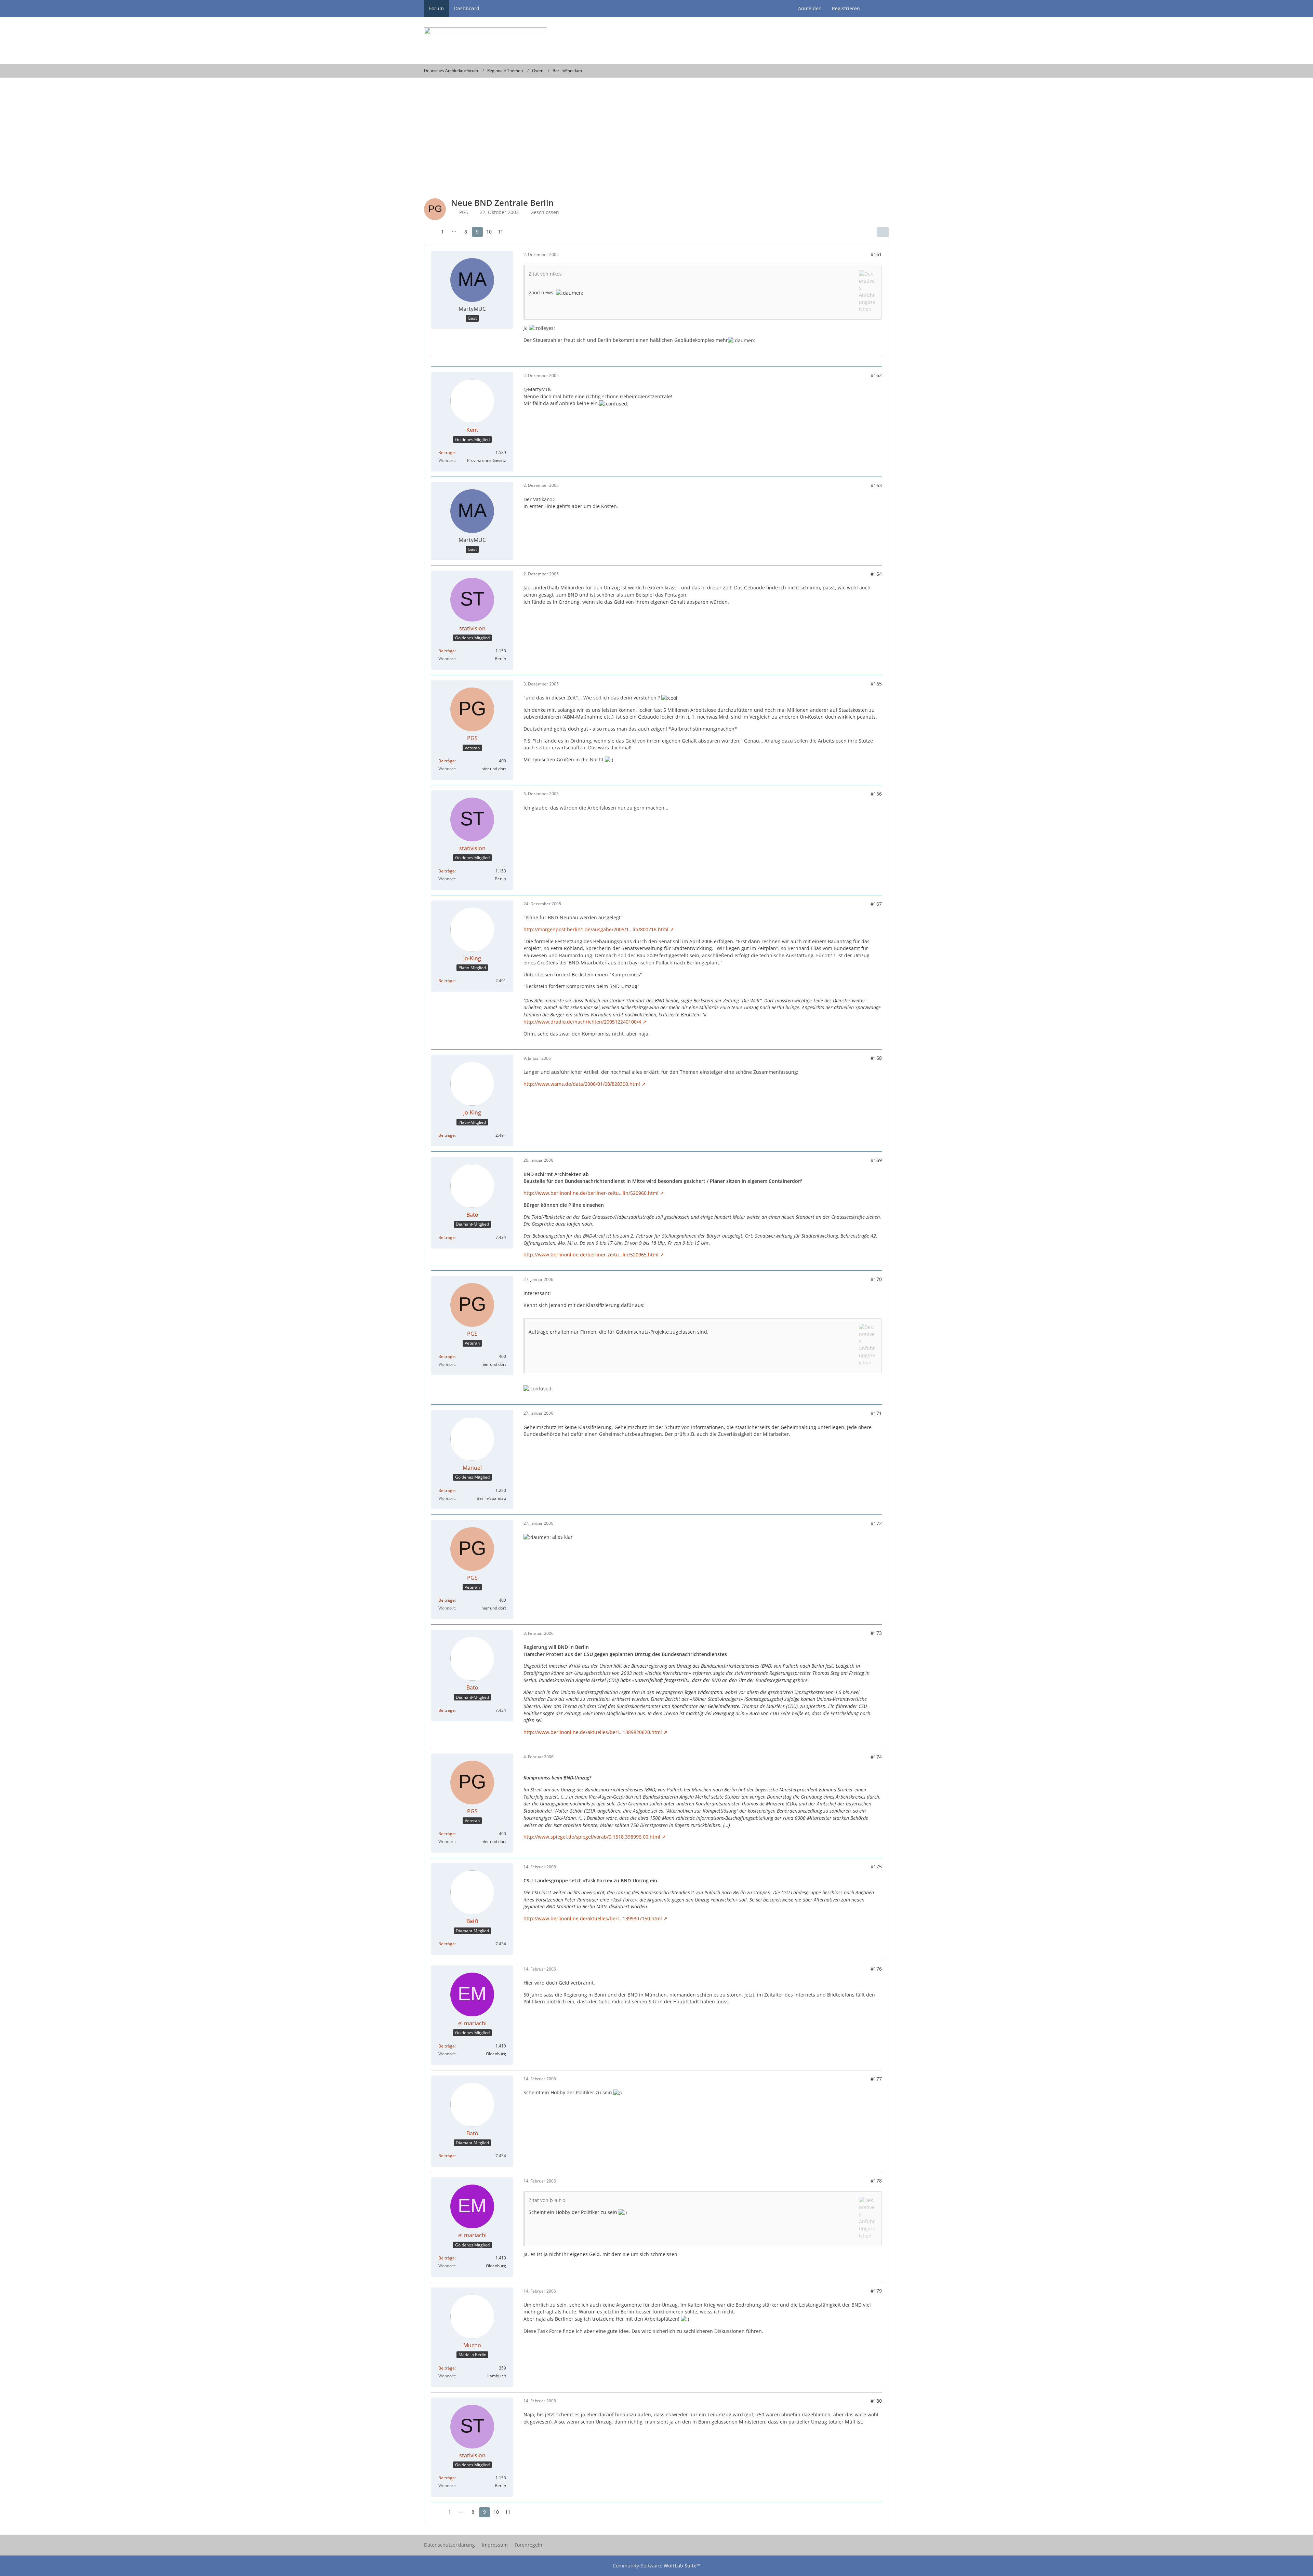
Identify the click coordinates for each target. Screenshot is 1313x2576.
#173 (876, 1633)
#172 (876, 1523)
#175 (876, 1866)
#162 (876, 375)
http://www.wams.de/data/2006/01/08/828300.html (582, 1084)
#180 (876, 2401)
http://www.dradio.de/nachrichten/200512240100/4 (582, 1022)
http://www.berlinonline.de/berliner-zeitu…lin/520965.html (591, 1254)
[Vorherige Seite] (430, 232)
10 (489, 232)
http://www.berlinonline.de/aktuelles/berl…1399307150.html (593, 1918)
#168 (876, 1058)
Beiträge (447, 452)
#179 (876, 2291)
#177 (876, 2079)
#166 (876, 794)
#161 (876, 254)
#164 (876, 574)
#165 (876, 684)
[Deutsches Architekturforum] (656, 41)
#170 (876, 1279)
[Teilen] (883, 232)
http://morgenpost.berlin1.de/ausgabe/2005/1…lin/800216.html (596, 929)
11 (501, 232)
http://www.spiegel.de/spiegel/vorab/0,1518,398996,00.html (592, 1837)
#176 (876, 1969)
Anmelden (810, 8)
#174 (876, 1757)
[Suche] (877, 9)
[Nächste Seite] (513, 232)
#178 (876, 2181)
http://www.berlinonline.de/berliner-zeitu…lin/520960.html (591, 1193)
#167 (876, 904)
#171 (876, 1413)
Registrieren (846, 8)
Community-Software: (656, 2566)
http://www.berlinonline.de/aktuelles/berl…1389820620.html (593, 1732)
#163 (876, 485)
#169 (876, 1160)
